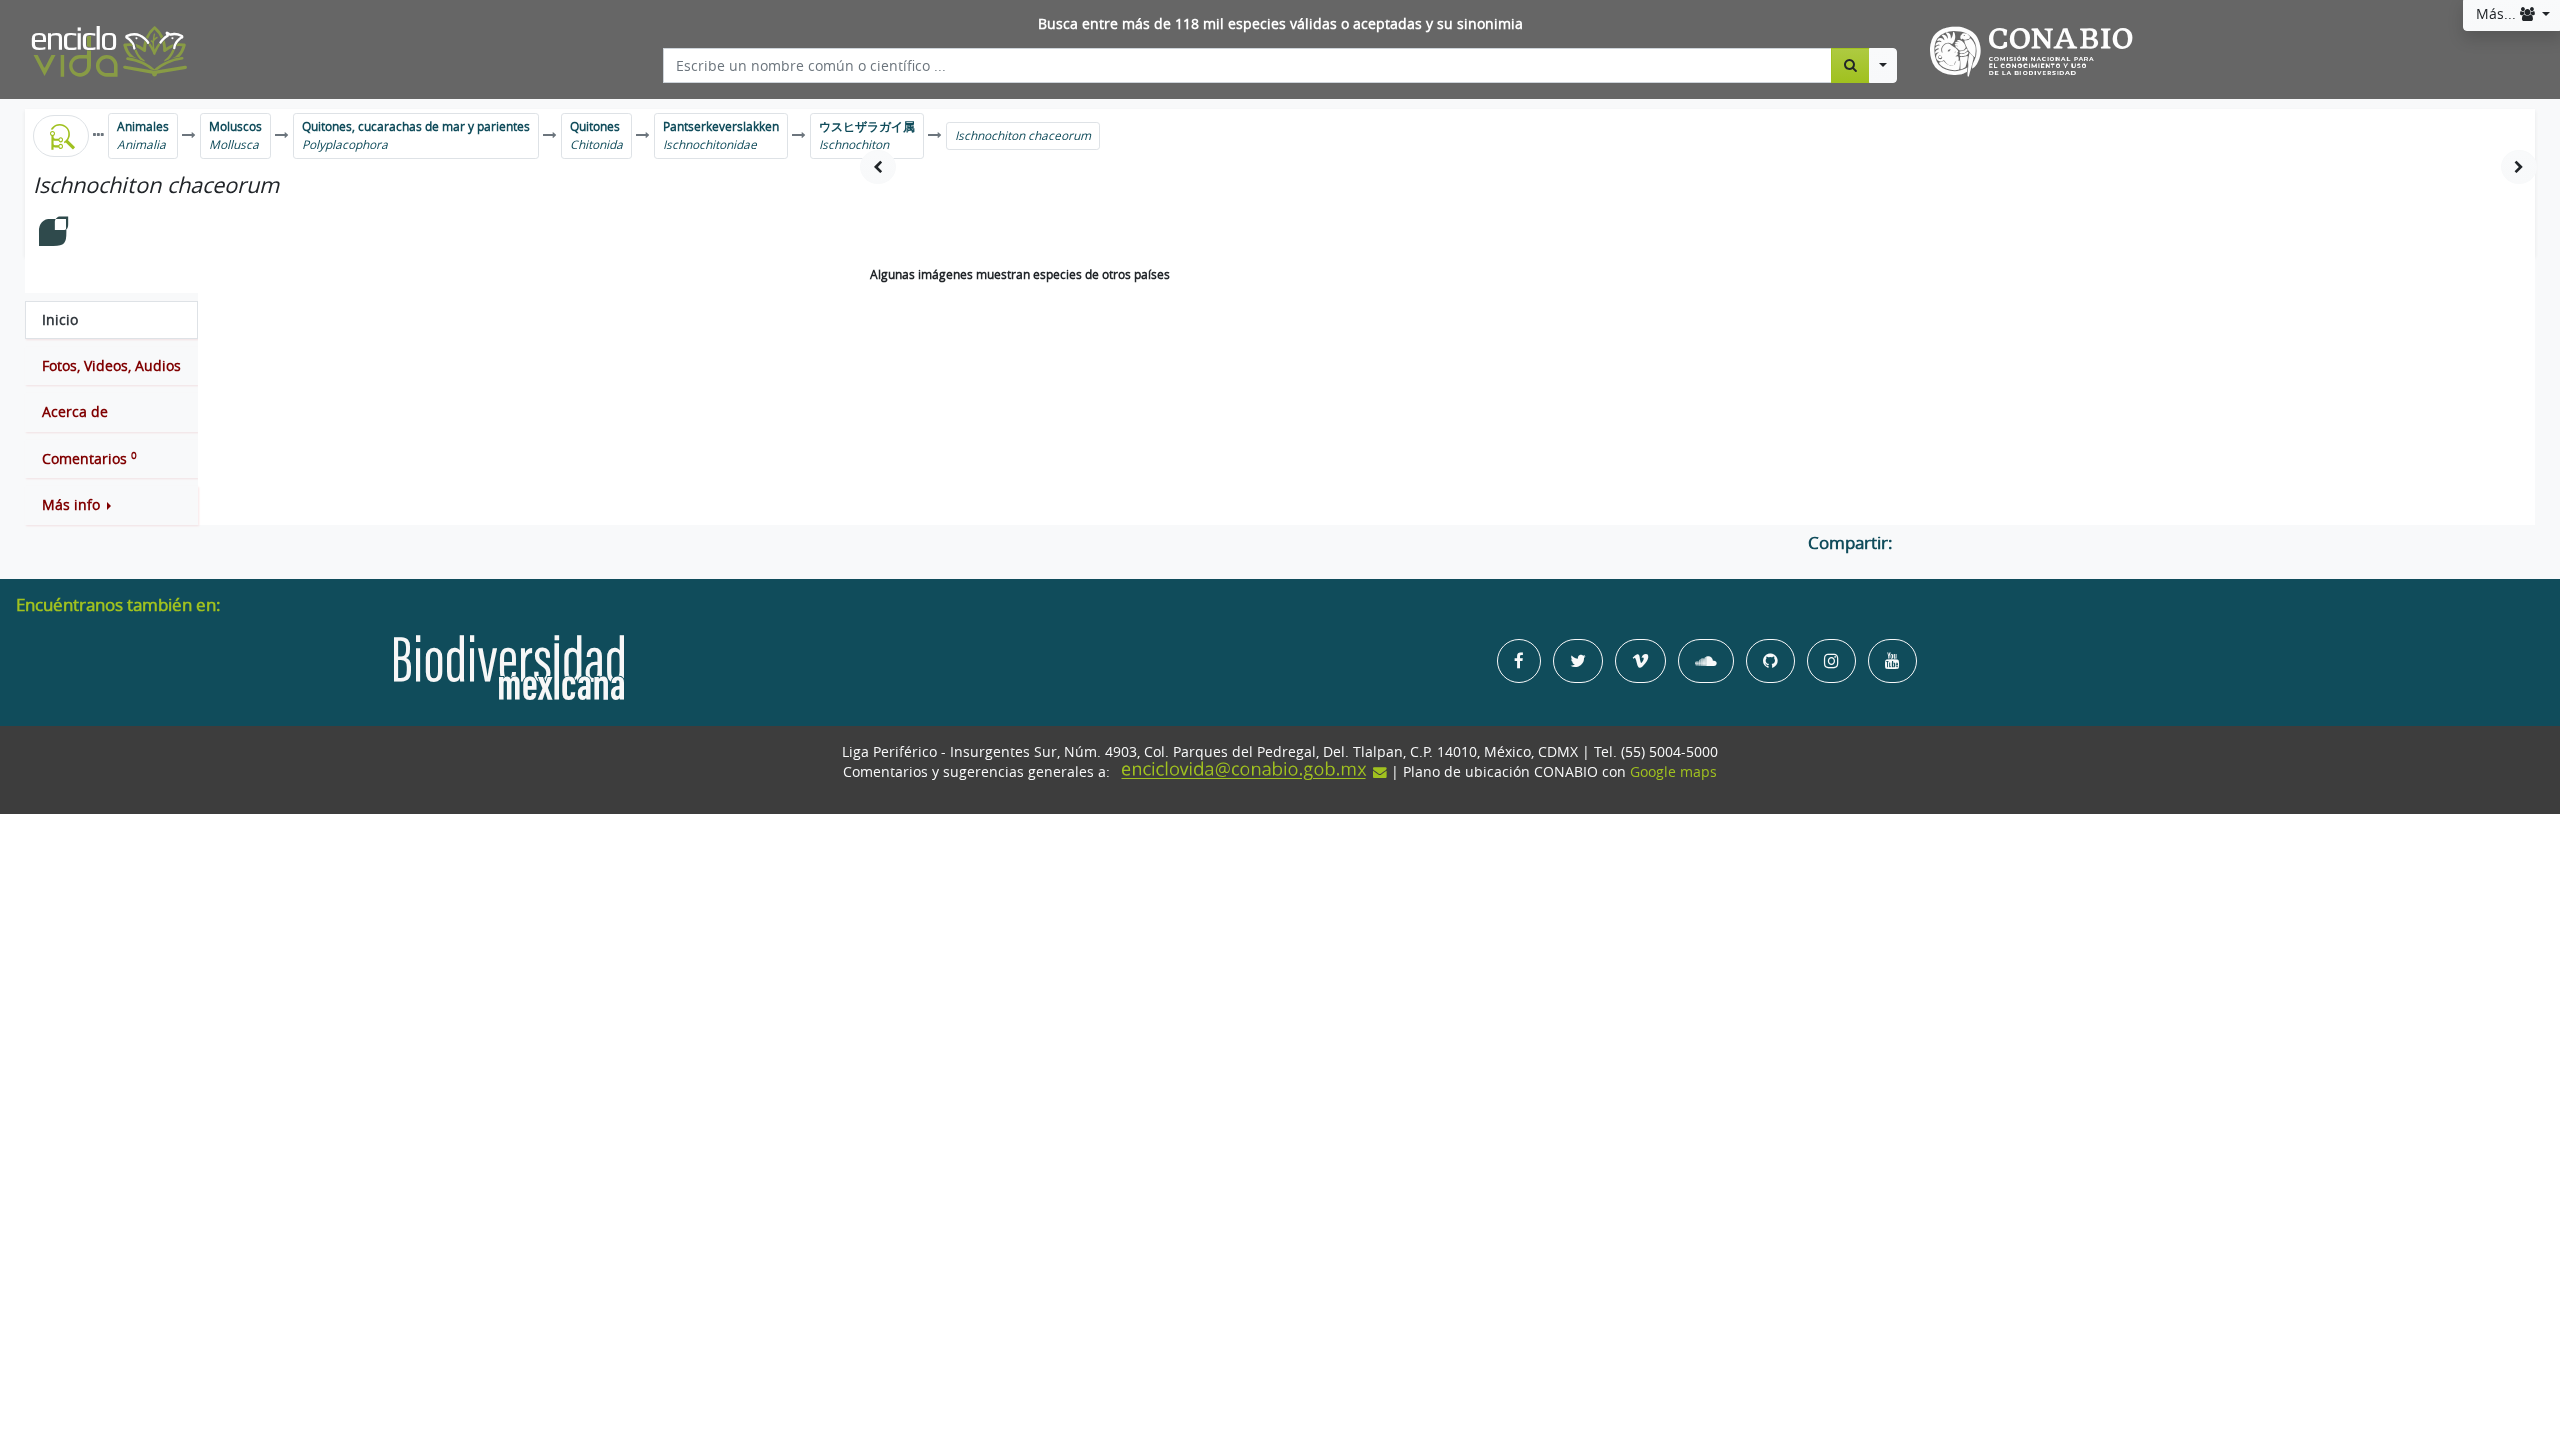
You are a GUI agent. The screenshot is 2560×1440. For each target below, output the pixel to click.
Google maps (1673, 772)
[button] (111, 505)
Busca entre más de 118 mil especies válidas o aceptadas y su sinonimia (1280, 24)
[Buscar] (1850, 65)
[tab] (111, 320)
